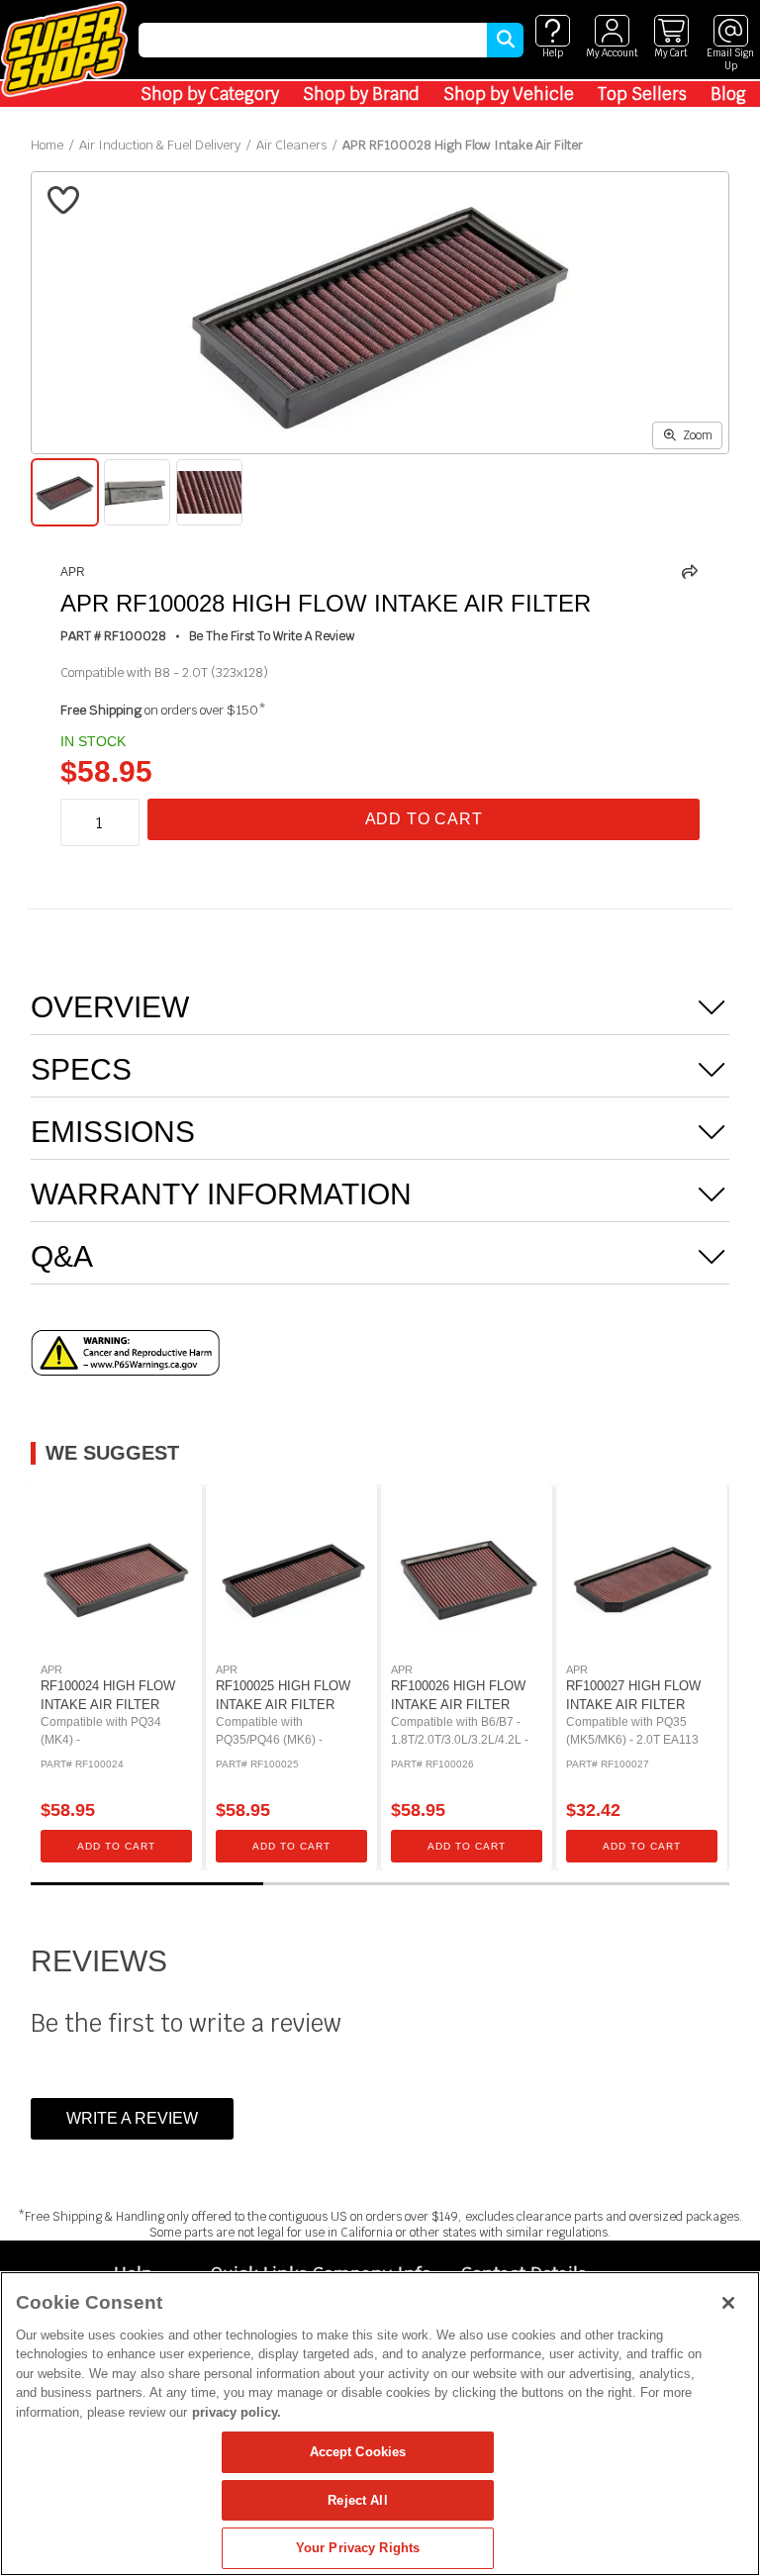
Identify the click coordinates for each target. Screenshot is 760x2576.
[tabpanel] (116, 1677)
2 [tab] (380, 1884)
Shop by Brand (361, 94)
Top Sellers (642, 94)
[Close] (728, 2303)
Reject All (357, 2500)
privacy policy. (237, 2412)
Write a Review (132, 2118)
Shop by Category (210, 94)
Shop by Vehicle (509, 94)
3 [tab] (614, 1884)
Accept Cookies (358, 2452)
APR (73, 572)
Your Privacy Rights (358, 2548)
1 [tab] (147, 1884)
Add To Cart (424, 819)
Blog (728, 94)
